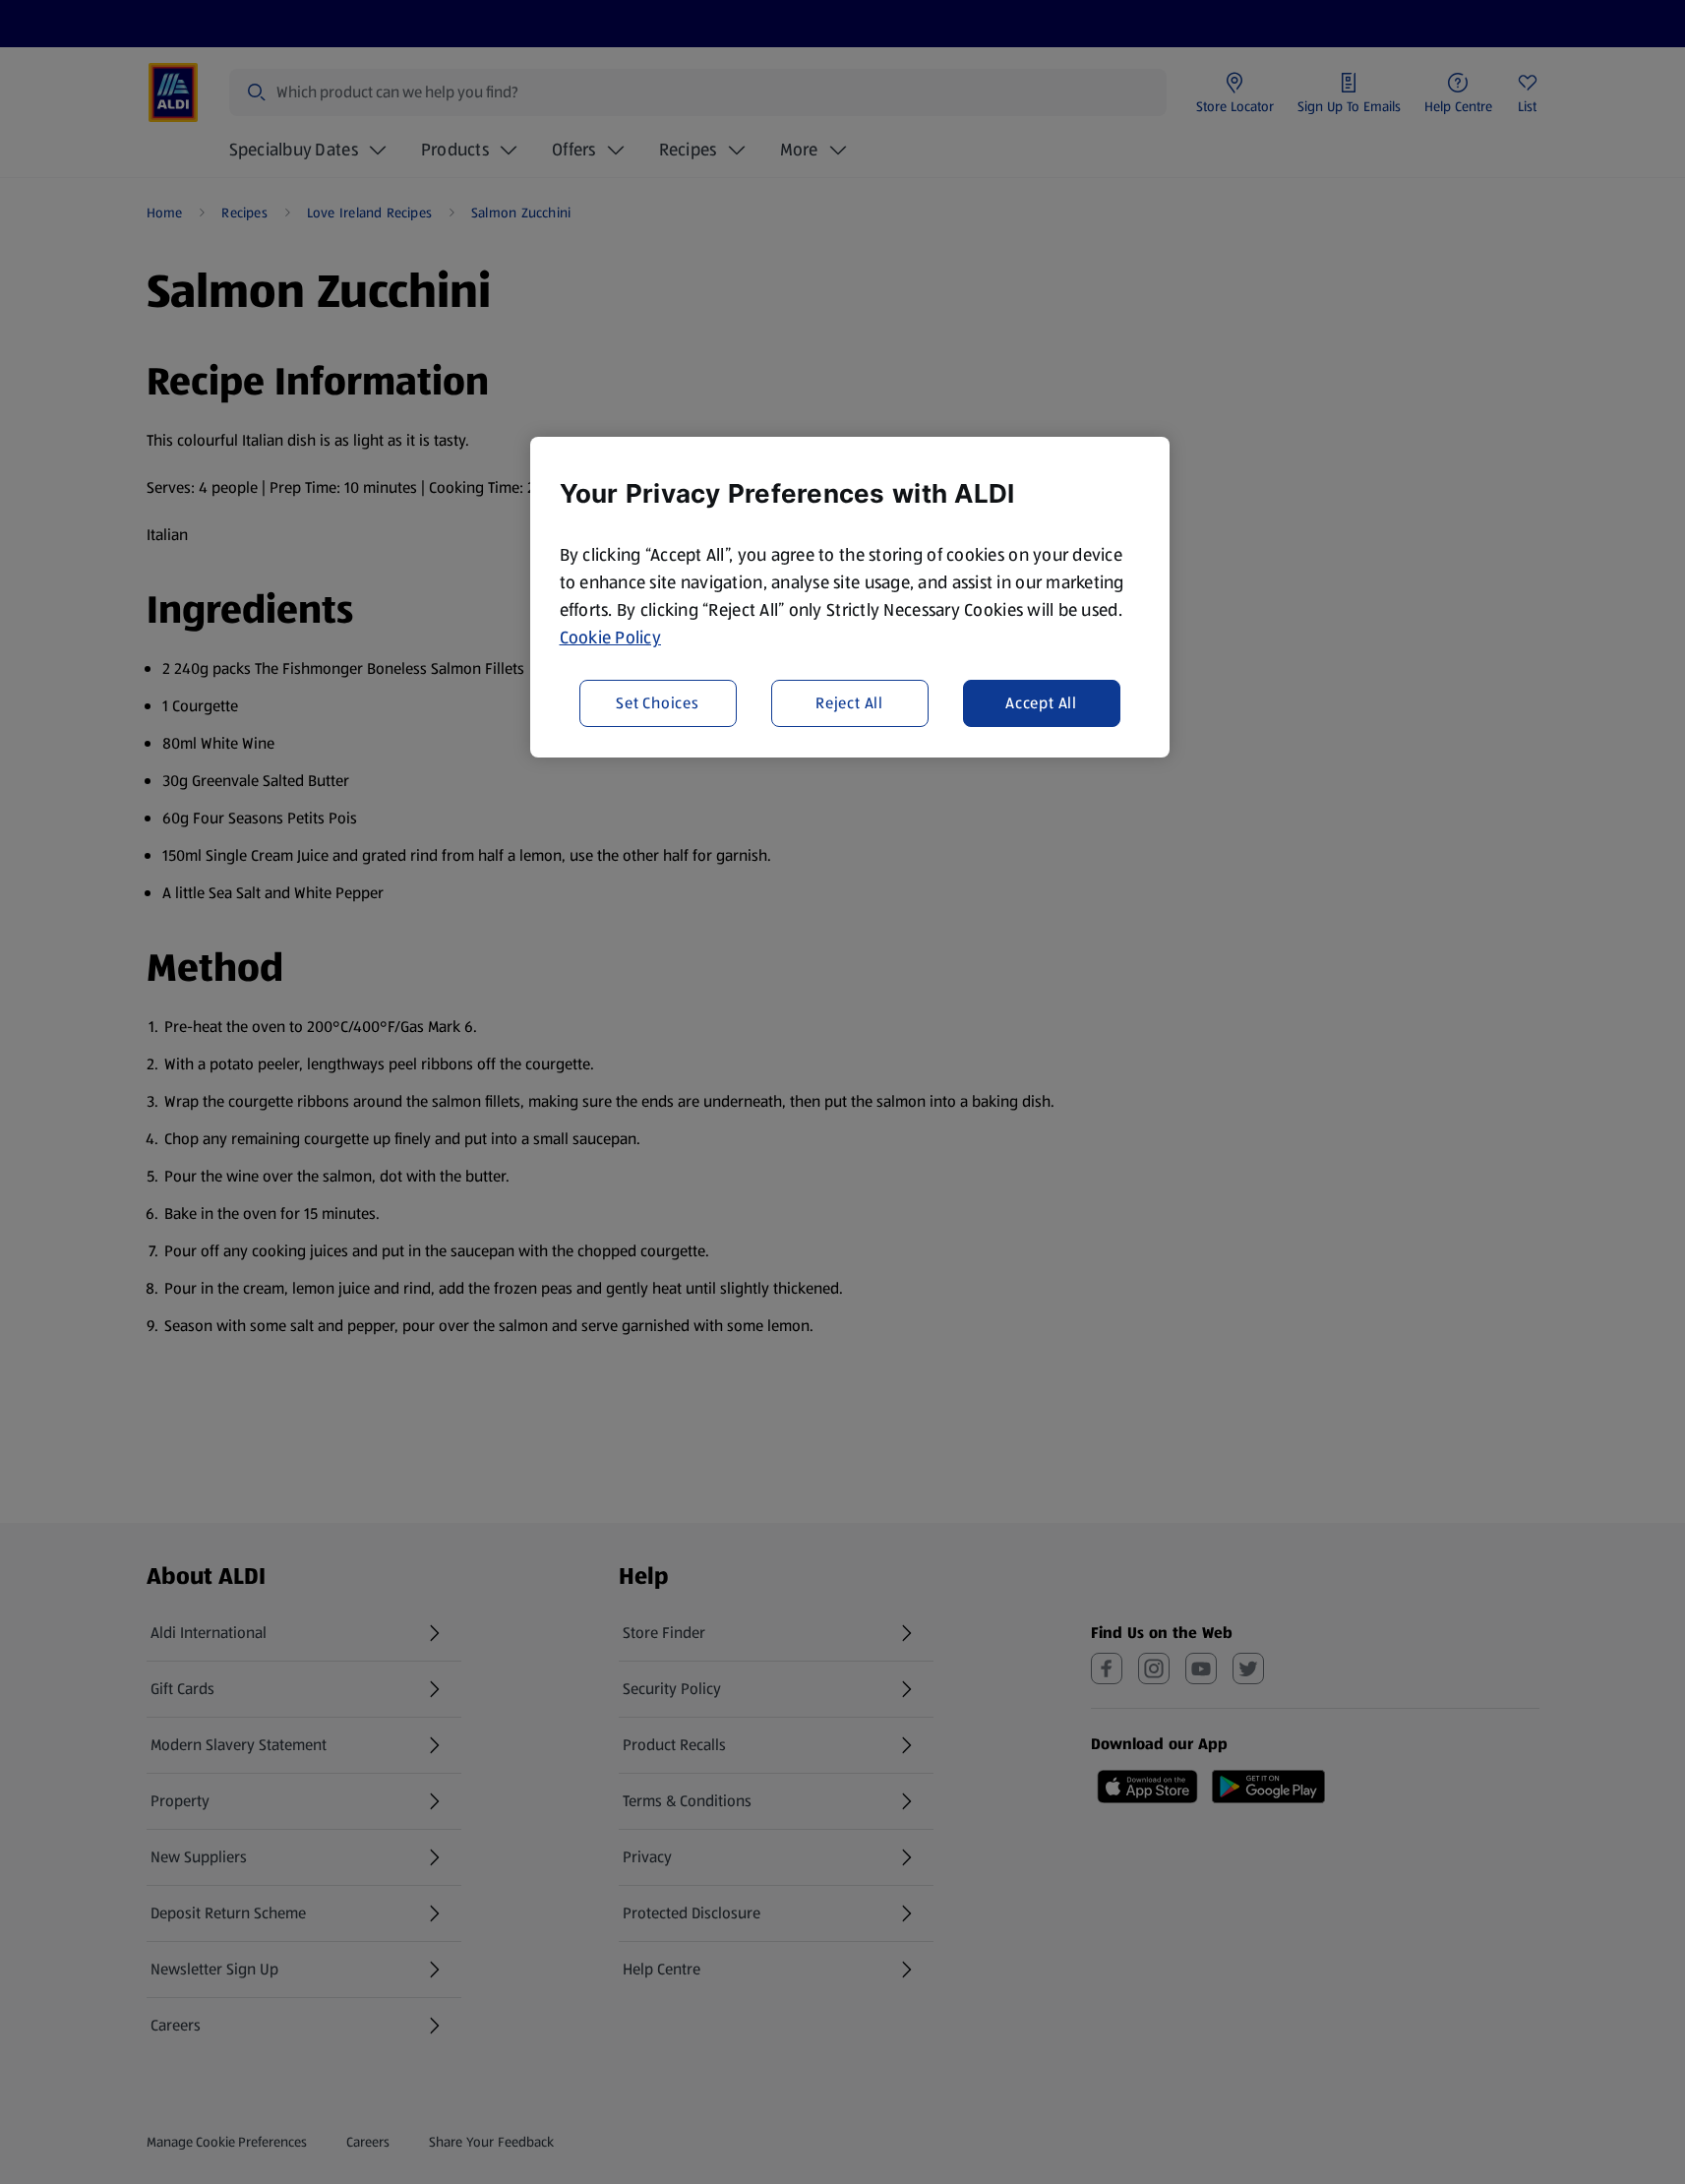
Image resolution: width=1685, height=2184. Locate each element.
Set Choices (658, 703)
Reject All (849, 703)
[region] (850, 597)
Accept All (1041, 703)
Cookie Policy (611, 637)
